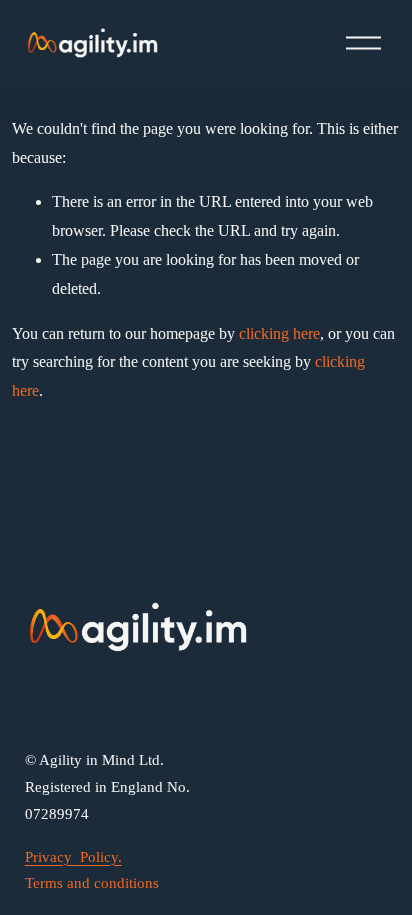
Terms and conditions (92, 883)
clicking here (279, 333)
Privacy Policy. (73, 857)
